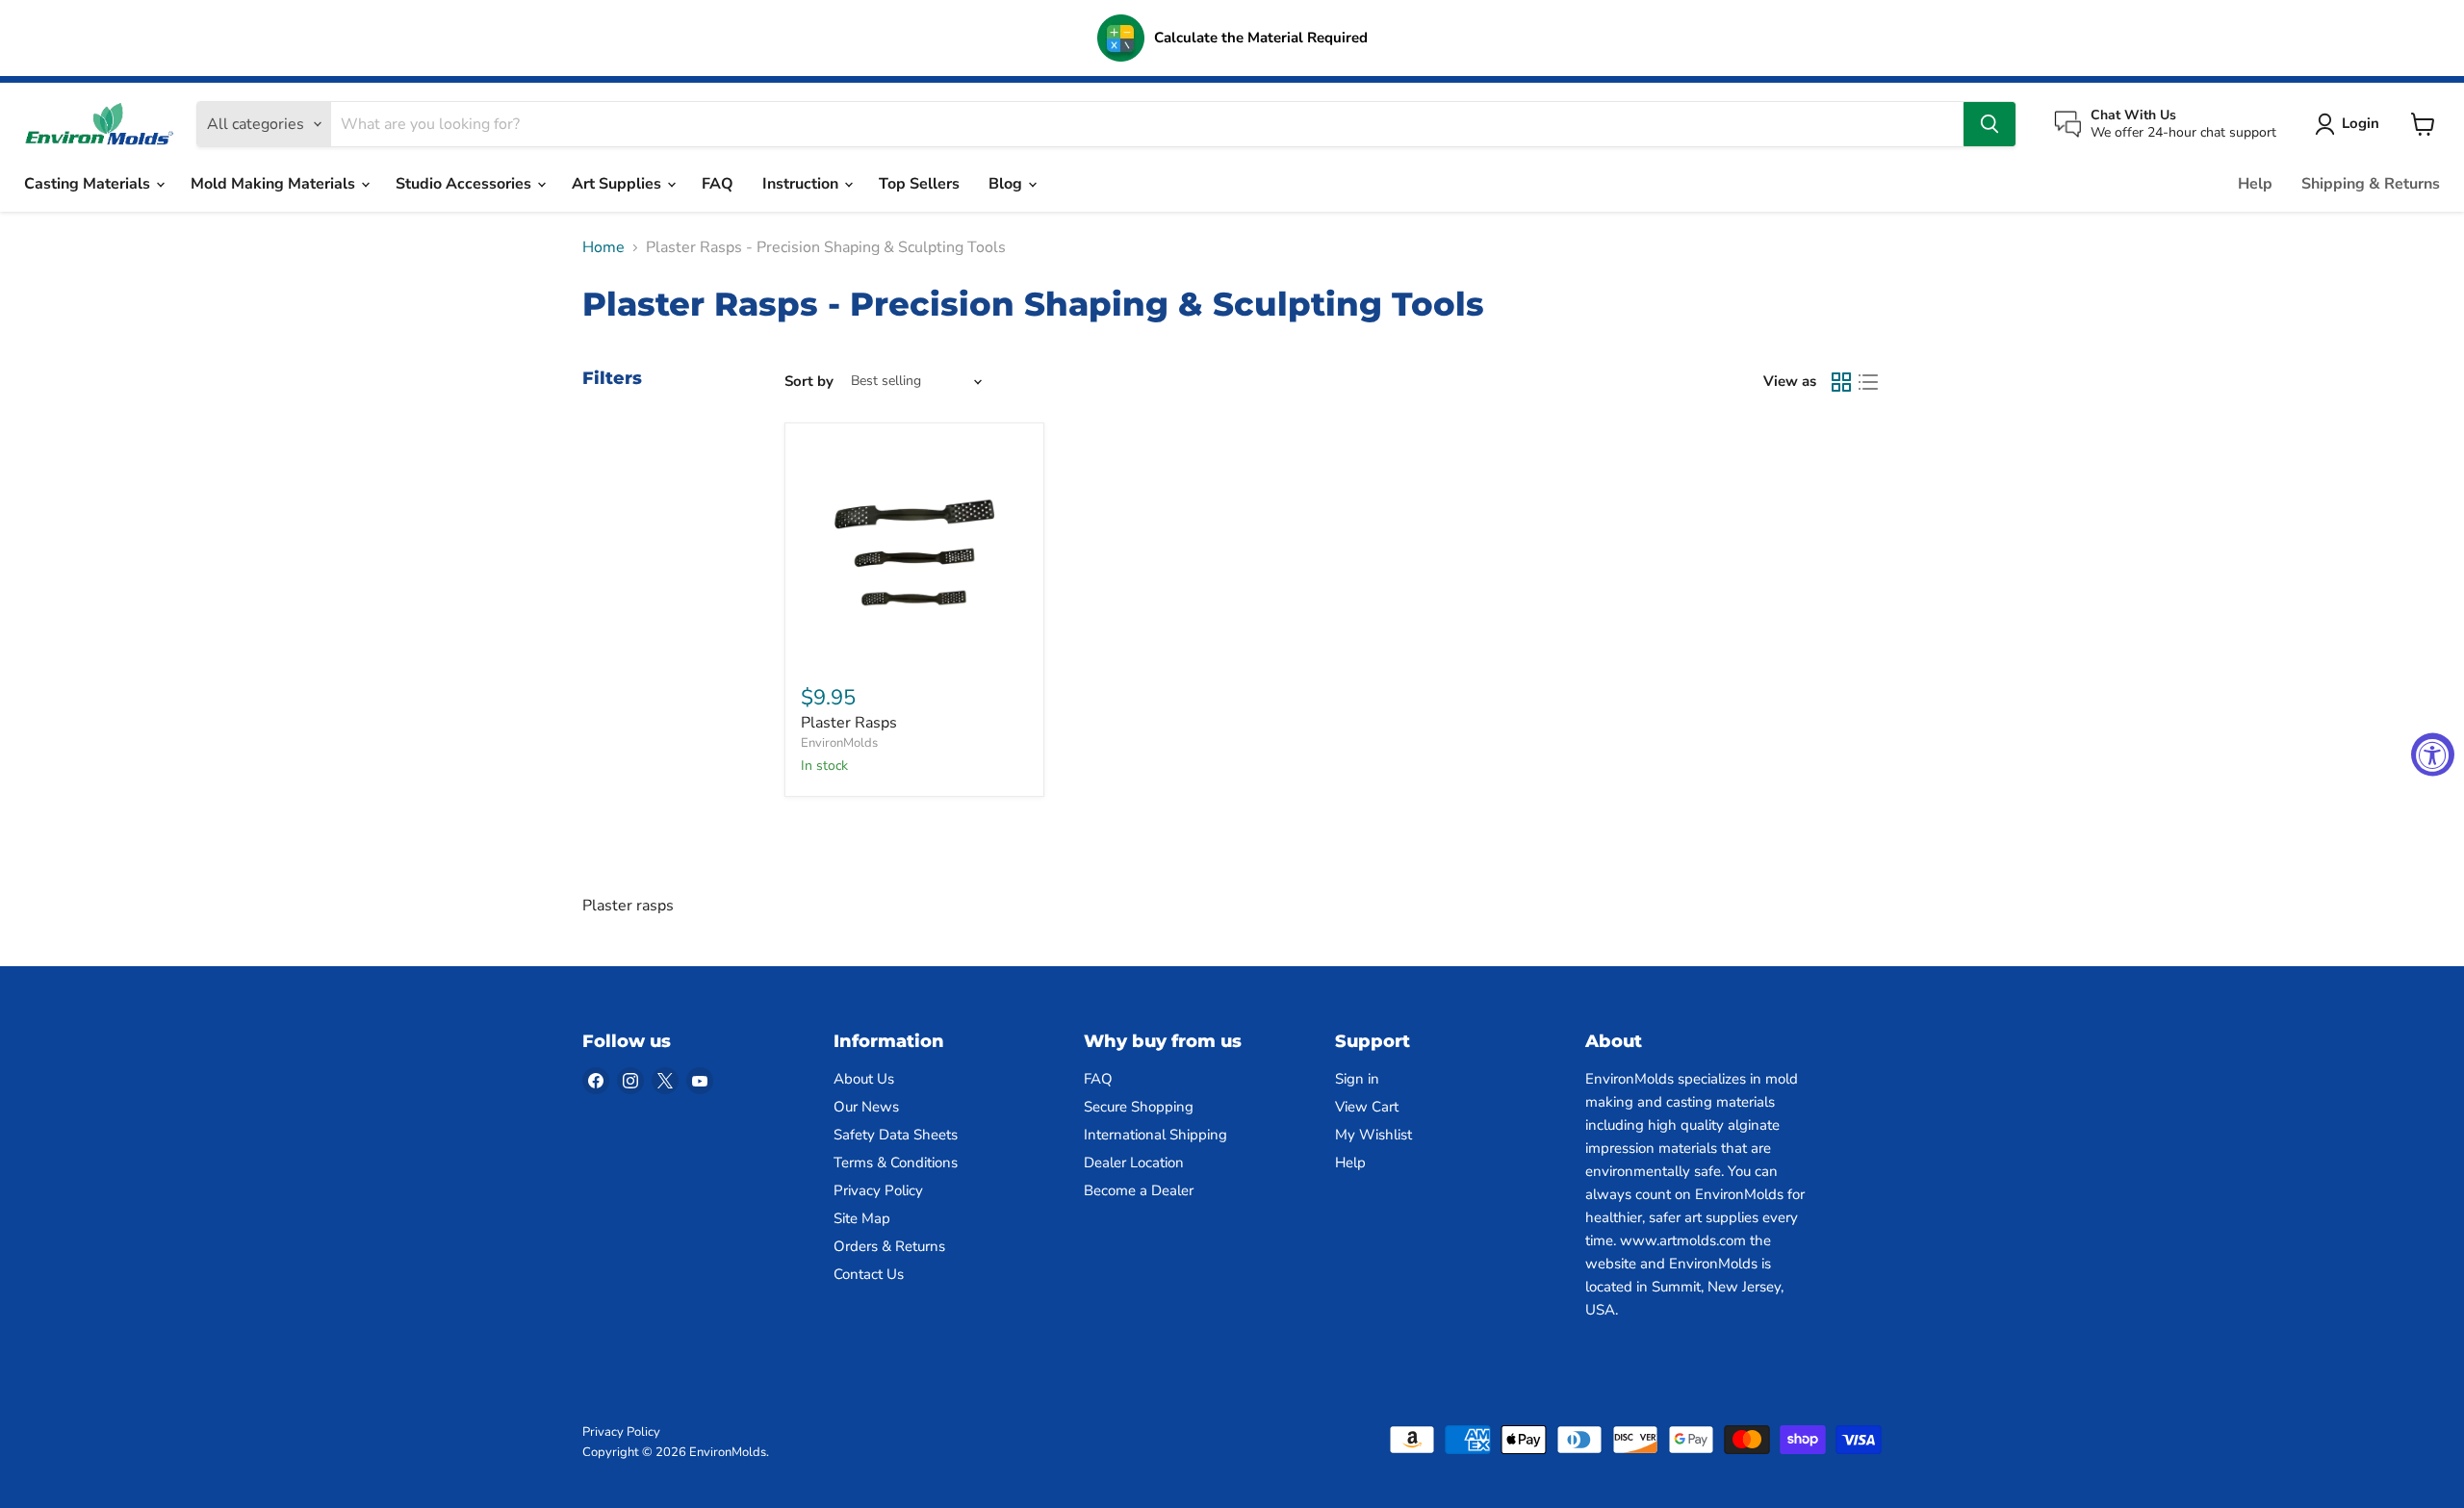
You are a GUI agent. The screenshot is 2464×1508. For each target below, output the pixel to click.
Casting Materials (89, 184)
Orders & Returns (889, 1246)
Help (2255, 184)
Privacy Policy (878, 1190)
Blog (1007, 184)
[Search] (1989, 124)
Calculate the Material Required (1261, 38)
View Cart (1367, 1107)
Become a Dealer (1139, 1190)
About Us (864, 1079)
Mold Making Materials (275, 184)
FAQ (718, 184)
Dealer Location (1134, 1163)
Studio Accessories (465, 184)
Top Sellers (919, 184)
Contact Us (869, 1274)
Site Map (862, 1218)
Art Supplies (618, 184)
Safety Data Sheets (896, 1135)
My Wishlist (1373, 1135)
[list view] (1868, 382)
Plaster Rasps (849, 723)
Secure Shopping (1139, 1107)
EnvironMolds (839, 743)
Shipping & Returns (2371, 184)
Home (603, 247)
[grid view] (1841, 382)
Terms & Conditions (896, 1163)
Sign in (1357, 1079)
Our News (866, 1107)
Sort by (809, 382)
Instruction (802, 184)
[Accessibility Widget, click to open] (2433, 754)
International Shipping (1155, 1135)
